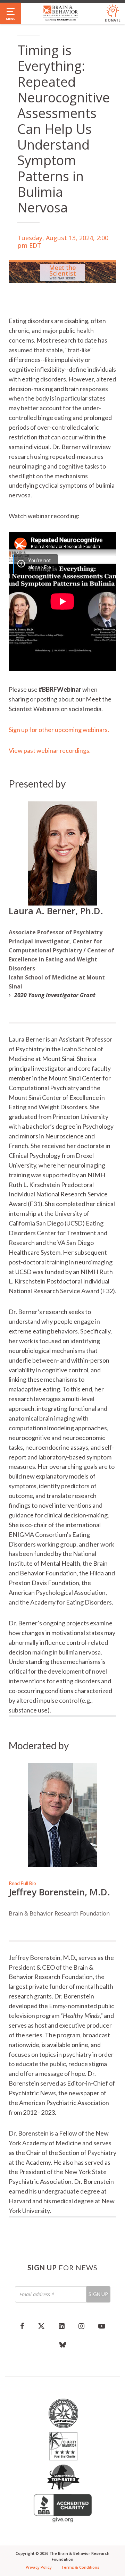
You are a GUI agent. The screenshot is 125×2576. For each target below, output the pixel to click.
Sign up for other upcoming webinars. (59, 730)
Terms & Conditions (80, 2567)
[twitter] (41, 2326)
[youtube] (102, 2326)
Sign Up (98, 2294)
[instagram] (81, 2326)
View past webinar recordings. (50, 750)
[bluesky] (63, 2345)
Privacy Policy (39, 2567)
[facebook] (22, 2326)
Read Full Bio (22, 1883)
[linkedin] (62, 2326)
